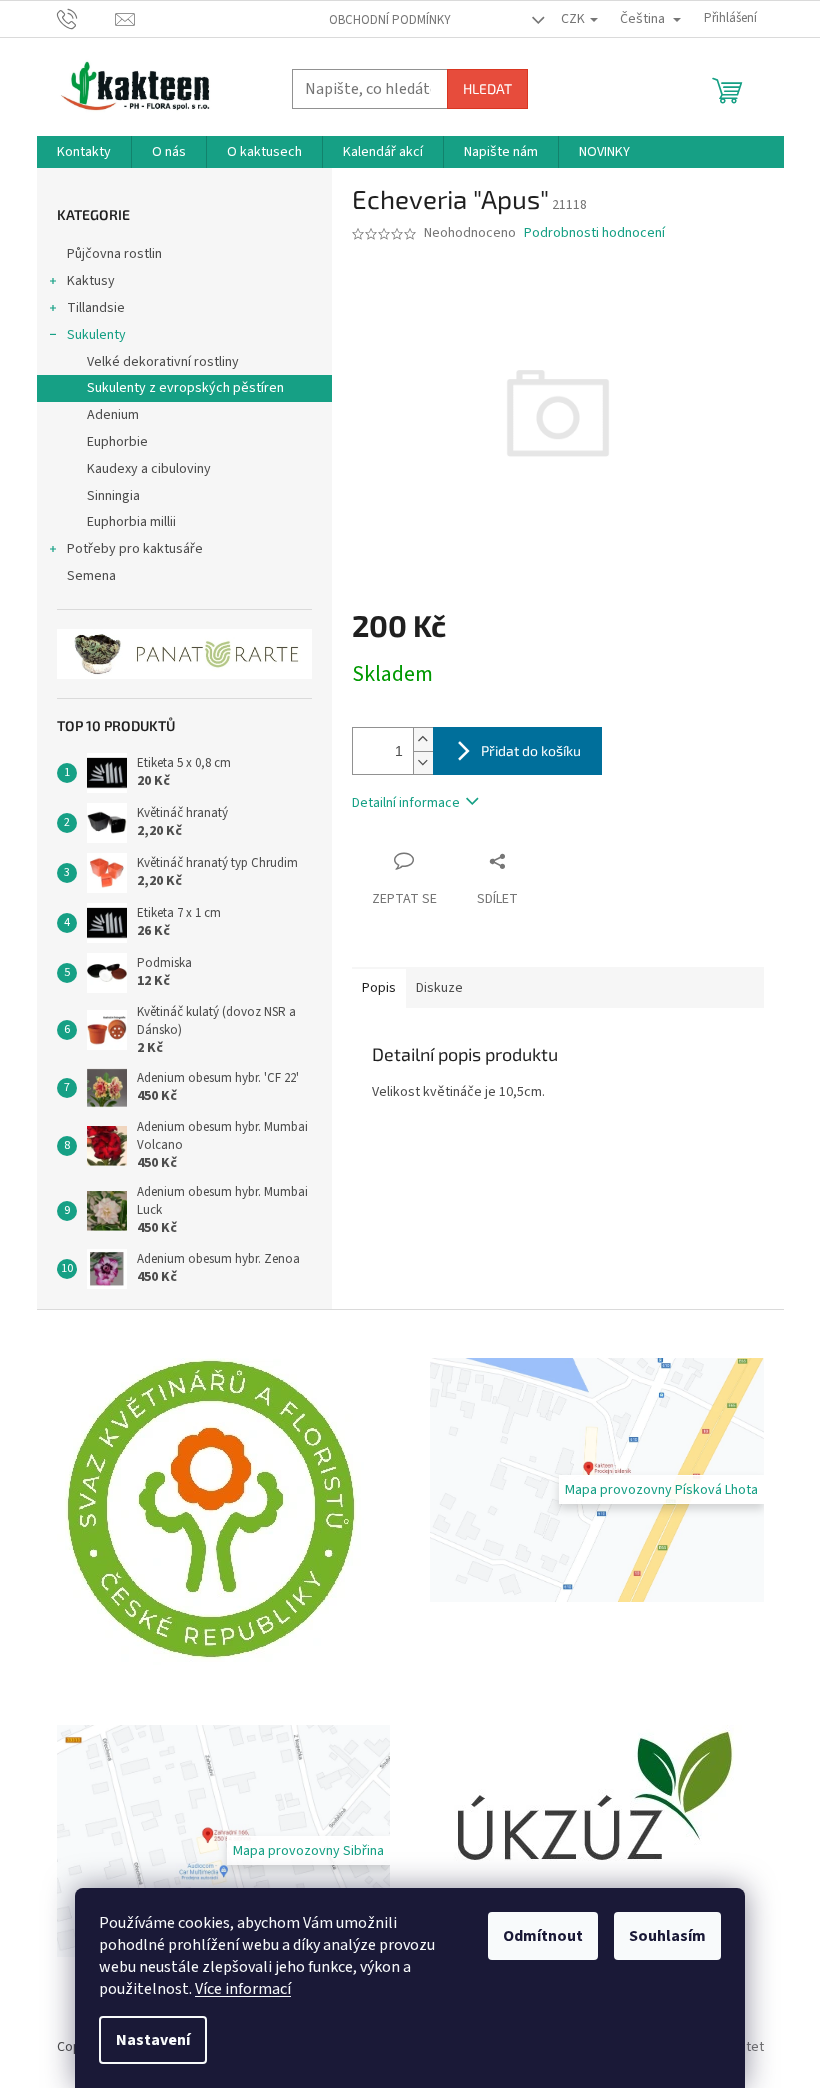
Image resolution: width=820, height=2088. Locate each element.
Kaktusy (91, 281)
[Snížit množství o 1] (423, 762)
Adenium (113, 415)
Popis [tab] (379, 988)
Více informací (243, 1989)
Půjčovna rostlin (114, 254)
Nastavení (153, 2040)
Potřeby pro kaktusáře (135, 549)
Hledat (487, 88)
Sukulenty (96, 335)
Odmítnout (543, 1936)
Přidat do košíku (531, 750)
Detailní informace (406, 803)
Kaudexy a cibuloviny (149, 469)
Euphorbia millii (131, 522)
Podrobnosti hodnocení (594, 233)
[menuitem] (84, 152)
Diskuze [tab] (439, 988)
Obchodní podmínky (390, 20)
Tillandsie (96, 308)
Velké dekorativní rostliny (163, 362)
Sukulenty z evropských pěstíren (185, 388)
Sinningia (113, 496)
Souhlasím (667, 1936)
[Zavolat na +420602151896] (86, 18)
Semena (91, 576)
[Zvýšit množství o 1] (423, 739)
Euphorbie (117, 442)
